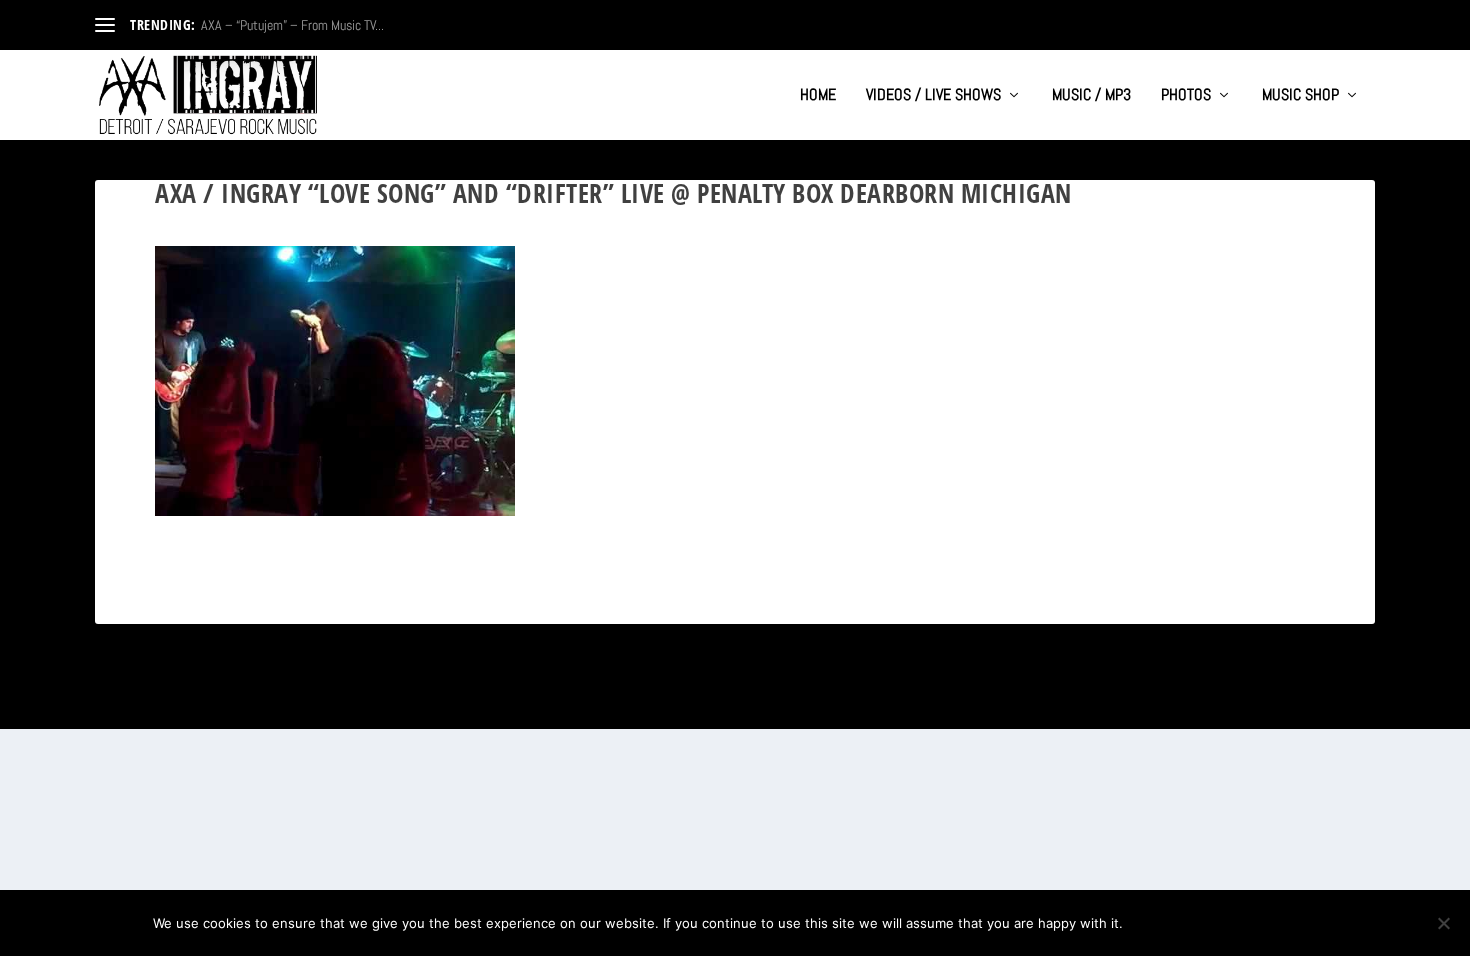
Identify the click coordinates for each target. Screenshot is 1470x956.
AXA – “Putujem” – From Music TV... (292, 25)
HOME (818, 96)
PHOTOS (1186, 96)
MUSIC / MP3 (1091, 96)
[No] (1443, 923)
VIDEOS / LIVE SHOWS (933, 96)
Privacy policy (1251, 923)
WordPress (316, 705)
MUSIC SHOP (1300, 96)
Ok (1154, 923)
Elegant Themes (191, 705)
